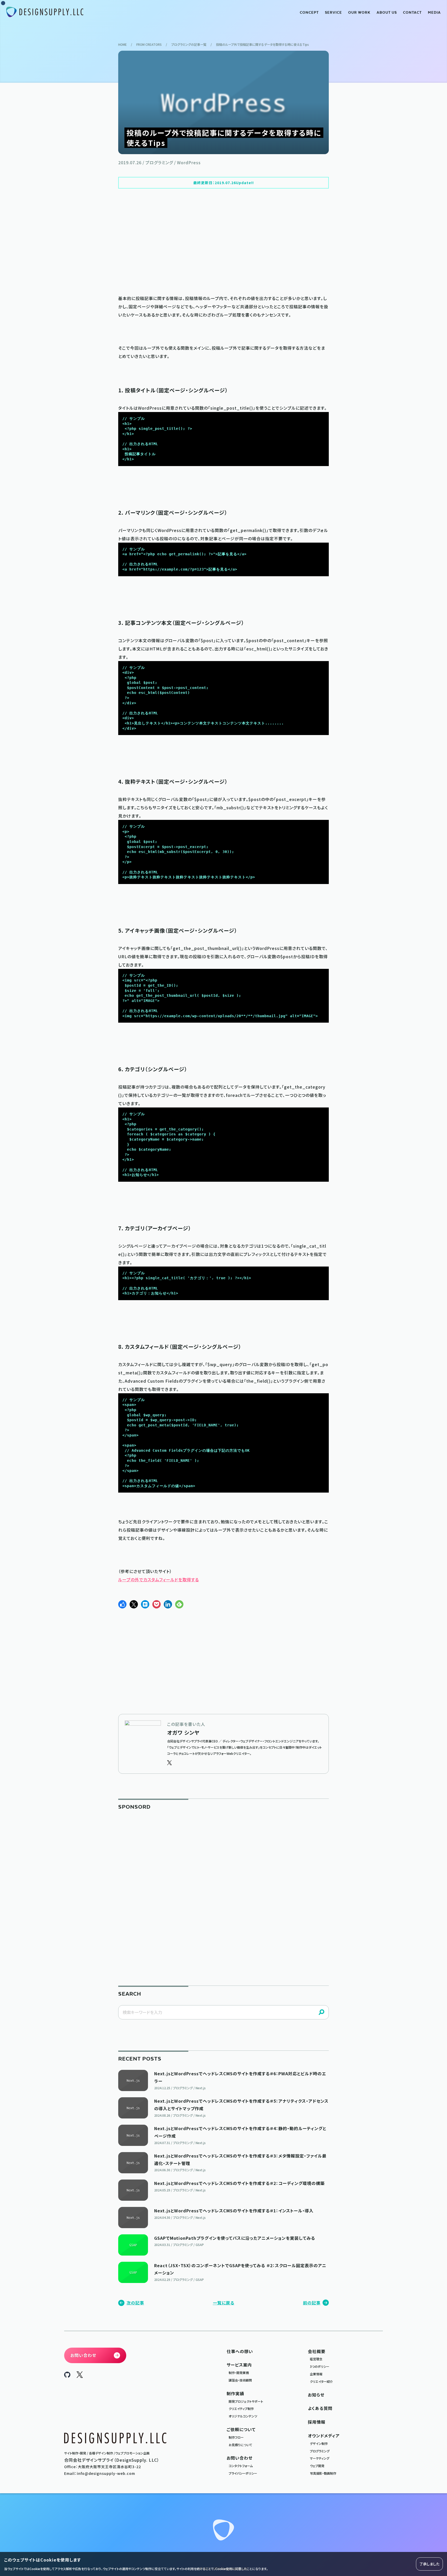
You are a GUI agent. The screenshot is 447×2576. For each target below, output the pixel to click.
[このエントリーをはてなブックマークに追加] (145, 1604)
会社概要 (317, 2351)
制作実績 (235, 2393)
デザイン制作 (319, 2443)
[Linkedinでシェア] (168, 1604)
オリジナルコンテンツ (243, 2416)
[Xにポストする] (134, 1604)
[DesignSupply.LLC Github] (67, 2376)
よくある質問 (320, 2408)
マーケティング (320, 2458)
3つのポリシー (320, 2366)
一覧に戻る (224, 2303)
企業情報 (316, 2374)
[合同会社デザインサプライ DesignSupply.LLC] (45, 12)
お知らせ (316, 2395)
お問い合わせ (240, 2458)
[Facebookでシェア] (122, 1604)
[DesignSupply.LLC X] (80, 2376)
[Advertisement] (224, 241)
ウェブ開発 (317, 2466)
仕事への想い (240, 2351)
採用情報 (317, 2422)
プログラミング (320, 2451)
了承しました (429, 2564)
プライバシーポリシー (243, 2473)
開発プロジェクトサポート (246, 2401)
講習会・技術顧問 (240, 2380)
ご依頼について (241, 2429)
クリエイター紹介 (321, 2381)
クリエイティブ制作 (241, 2409)
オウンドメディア (324, 2436)
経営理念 (316, 2359)
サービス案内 (239, 2365)
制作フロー (236, 2437)
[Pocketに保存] (157, 1604)
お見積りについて (240, 2445)
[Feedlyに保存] (179, 1604)
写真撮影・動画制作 (323, 2473)
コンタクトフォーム (241, 2466)
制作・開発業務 (239, 2373)
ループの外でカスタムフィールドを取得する (159, 1579)
